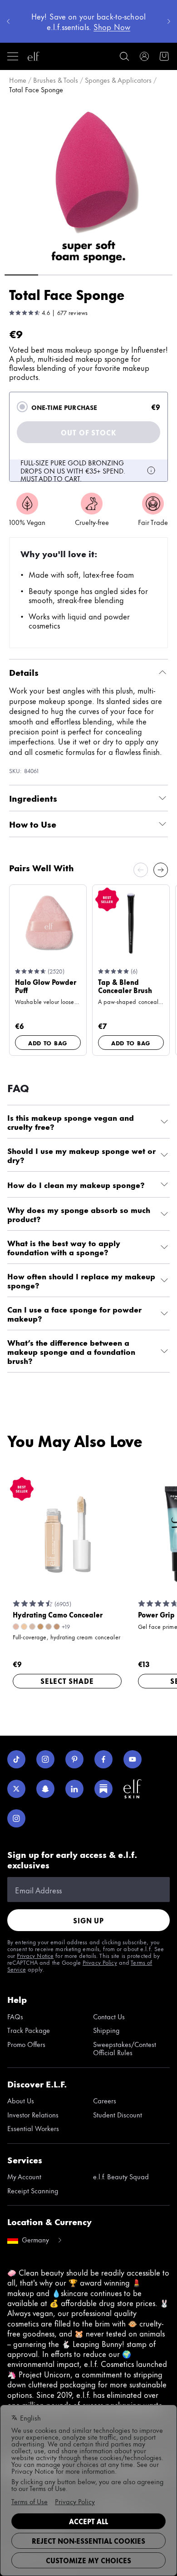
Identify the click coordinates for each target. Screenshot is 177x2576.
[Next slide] (161, 870)
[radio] (22, 407)
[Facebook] (103, 1759)
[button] (88, 183)
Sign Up (88, 1920)
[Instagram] (45, 1759)
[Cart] (164, 56)
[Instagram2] (16, 1818)
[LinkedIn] (74, 1789)
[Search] (124, 56)
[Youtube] (133, 1759)
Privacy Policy (100, 1962)
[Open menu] (13, 56)
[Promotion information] (151, 470)
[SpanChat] (45, 1789)
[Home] (34, 56)
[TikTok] (16, 1759)
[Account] (144, 56)
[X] (16, 1789)
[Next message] (169, 21)
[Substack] (103, 1789)
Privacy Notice (35, 1955)
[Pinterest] (74, 1759)
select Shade (67, 1681)
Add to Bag (48, 1043)
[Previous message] (8, 21)
